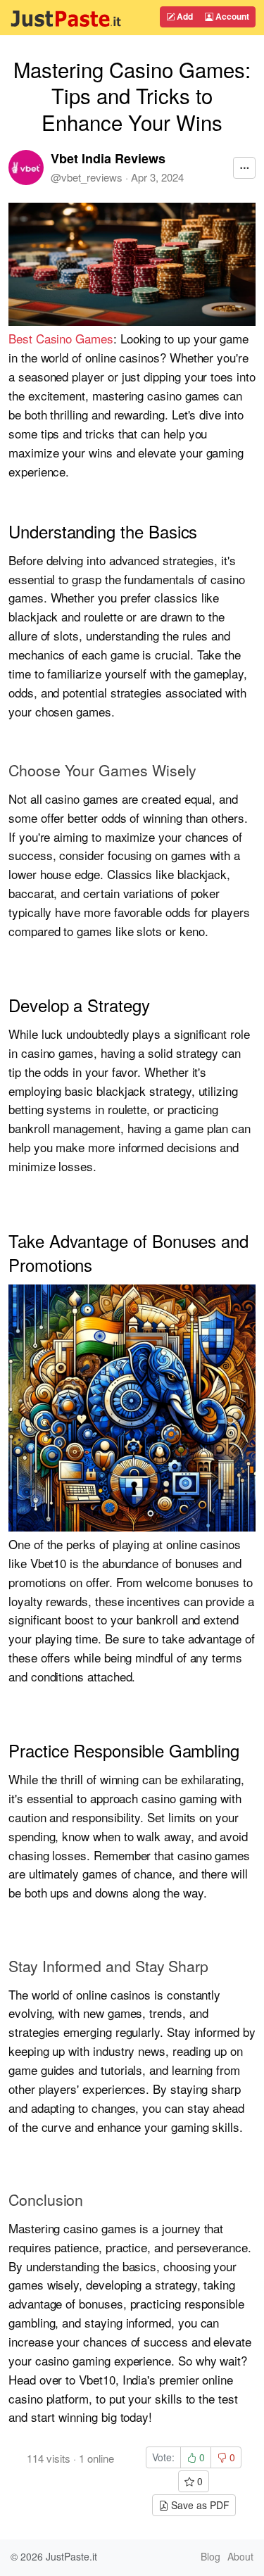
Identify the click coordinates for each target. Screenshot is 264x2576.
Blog (210, 2556)
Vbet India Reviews (108, 158)
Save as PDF (199, 2505)
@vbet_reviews (87, 177)
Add (184, 16)
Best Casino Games (61, 338)
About (240, 2556)
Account (231, 16)
